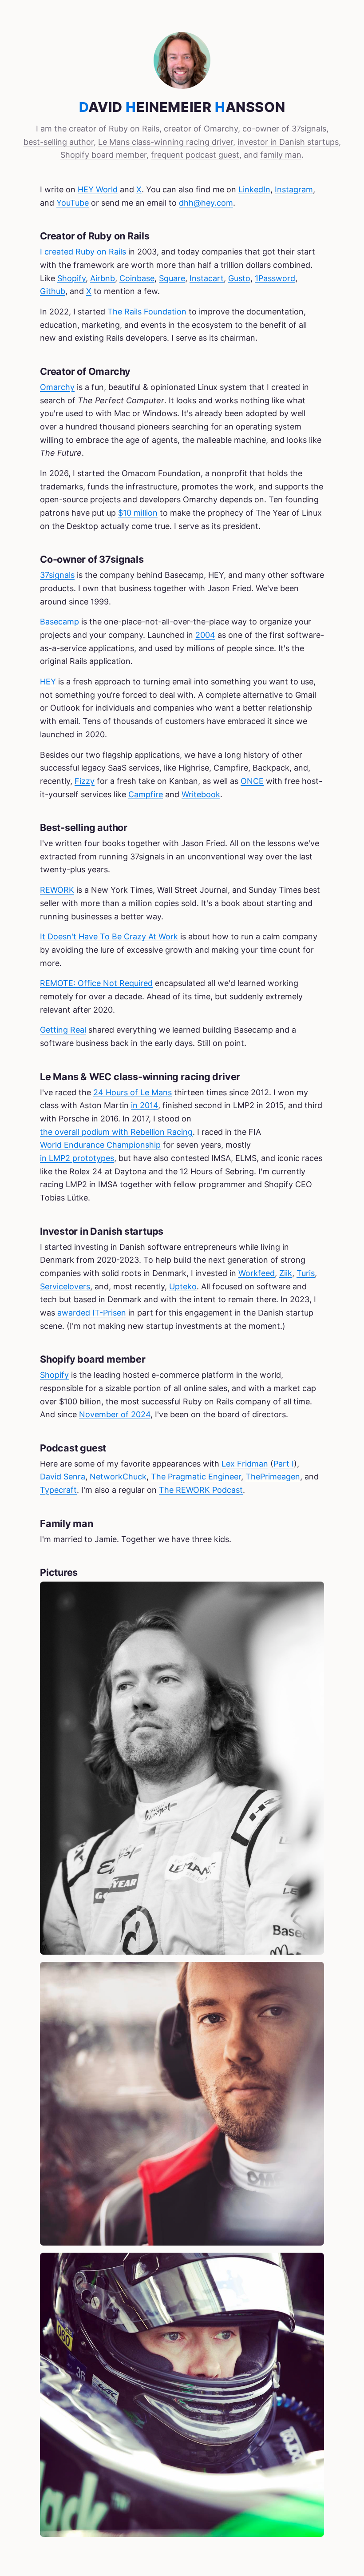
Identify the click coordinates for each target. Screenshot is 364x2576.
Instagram (294, 189)
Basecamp (59, 622)
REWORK (57, 890)
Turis (306, 1273)
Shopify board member (103, 155)
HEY (48, 682)
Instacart (207, 278)
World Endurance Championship (100, 1145)
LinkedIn (254, 189)
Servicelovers (65, 1286)
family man (281, 155)
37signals (57, 575)
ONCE (252, 781)
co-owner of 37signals (284, 129)
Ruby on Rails (101, 252)
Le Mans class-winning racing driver (166, 142)
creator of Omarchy (201, 129)
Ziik (286, 1273)
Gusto (239, 278)
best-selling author (59, 142)
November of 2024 (115, 1414)
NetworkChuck (118, 1477)
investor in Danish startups (288, 142)
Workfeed (257, 1273)
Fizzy (85, 781)
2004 (205, 635)
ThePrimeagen (273, 1477)
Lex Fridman (245, 1464)
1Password (275, 278)
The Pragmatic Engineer (196, 1477)
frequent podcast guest (195, 155)
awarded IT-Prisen (92, 1313)
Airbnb (103, 278)
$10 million (138, 513)
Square (172, 278)
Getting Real (63, 1030)
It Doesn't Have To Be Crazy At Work (109, 936)
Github (53, 291)
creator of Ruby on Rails (114, 129)
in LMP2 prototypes (77, 1158)
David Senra (63, 1477)
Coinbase (137, 278)
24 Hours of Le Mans (133, 1092)
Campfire (146, 794)
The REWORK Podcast (201, 1490)
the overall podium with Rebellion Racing (116, 1132)
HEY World (98, 189)
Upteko (183, 1286)
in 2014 (144, 1105)
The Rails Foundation (147, 312)
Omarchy (57, 387)
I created (57, 252)
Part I (284, 1464)
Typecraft (58, 1490)
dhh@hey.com (206, 203)
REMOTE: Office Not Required (96, 983)
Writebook (201, 794)
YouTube (73, 203)
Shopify (71, 278)
